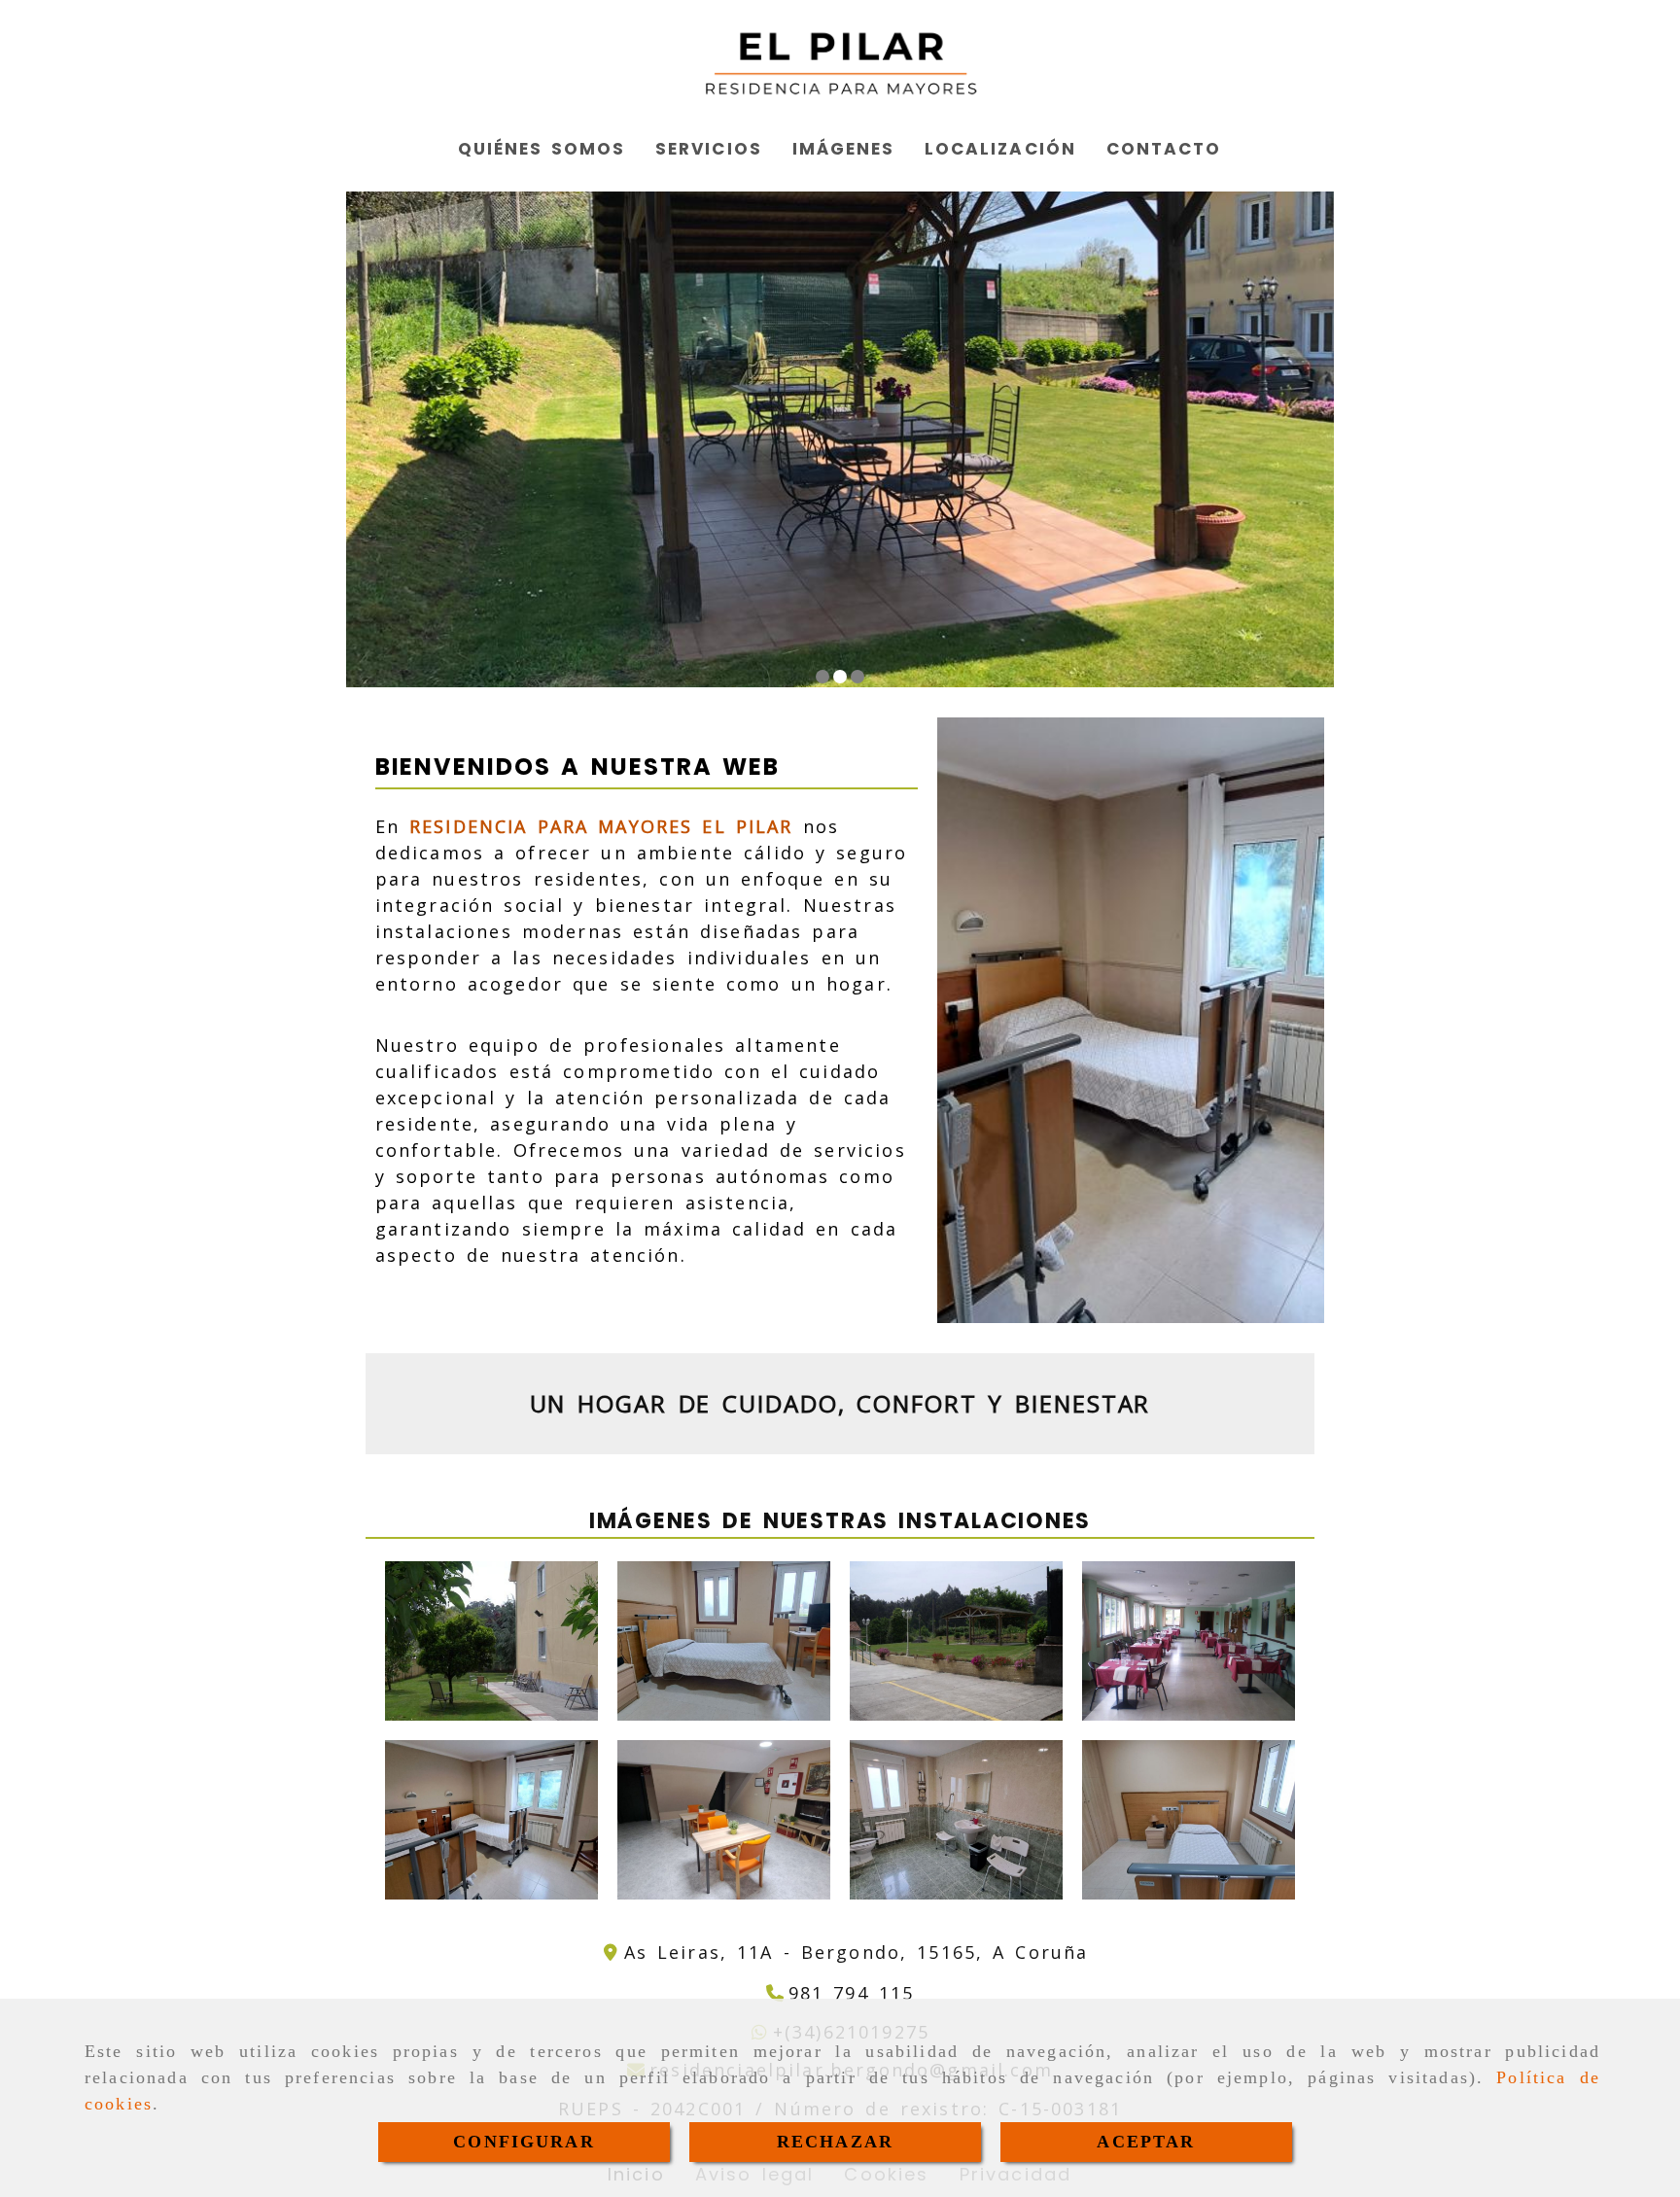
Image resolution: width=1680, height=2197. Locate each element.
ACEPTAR (1146, 2142)
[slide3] (857, 677)
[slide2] (840, 677)
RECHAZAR (835, 2142)
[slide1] (822, 677)
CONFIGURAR (524, 2142)
